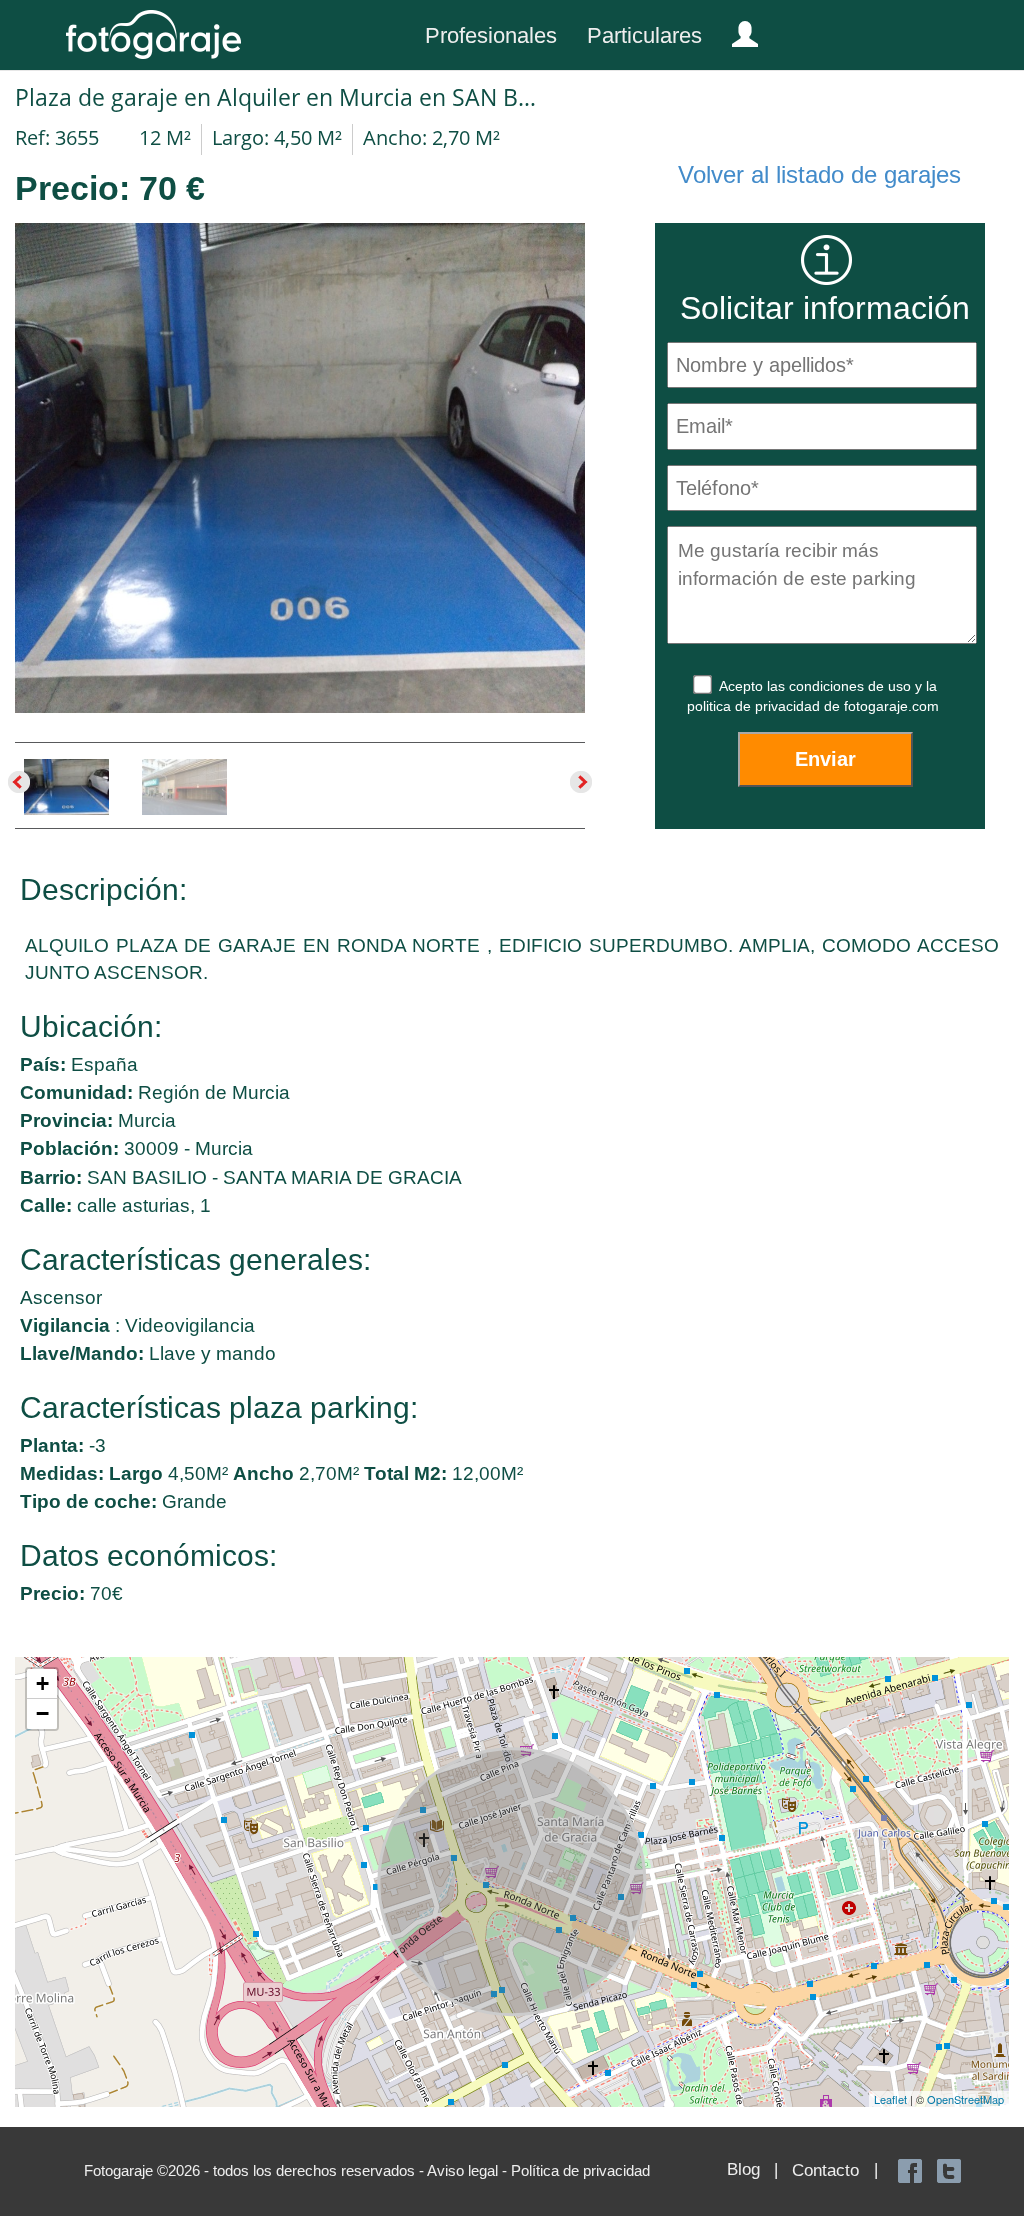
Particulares (644, 35)
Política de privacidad (580, 2170)
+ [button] (42, 1683)
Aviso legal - (469, 2170)
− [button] (42, 1713)
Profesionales (491, 35)
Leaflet (890, 2099)
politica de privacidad (755, 706)
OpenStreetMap (965, 2099)
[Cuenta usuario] (737, 30)
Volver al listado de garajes (819, 174)
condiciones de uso (852, 686)
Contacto (825, 2170)
